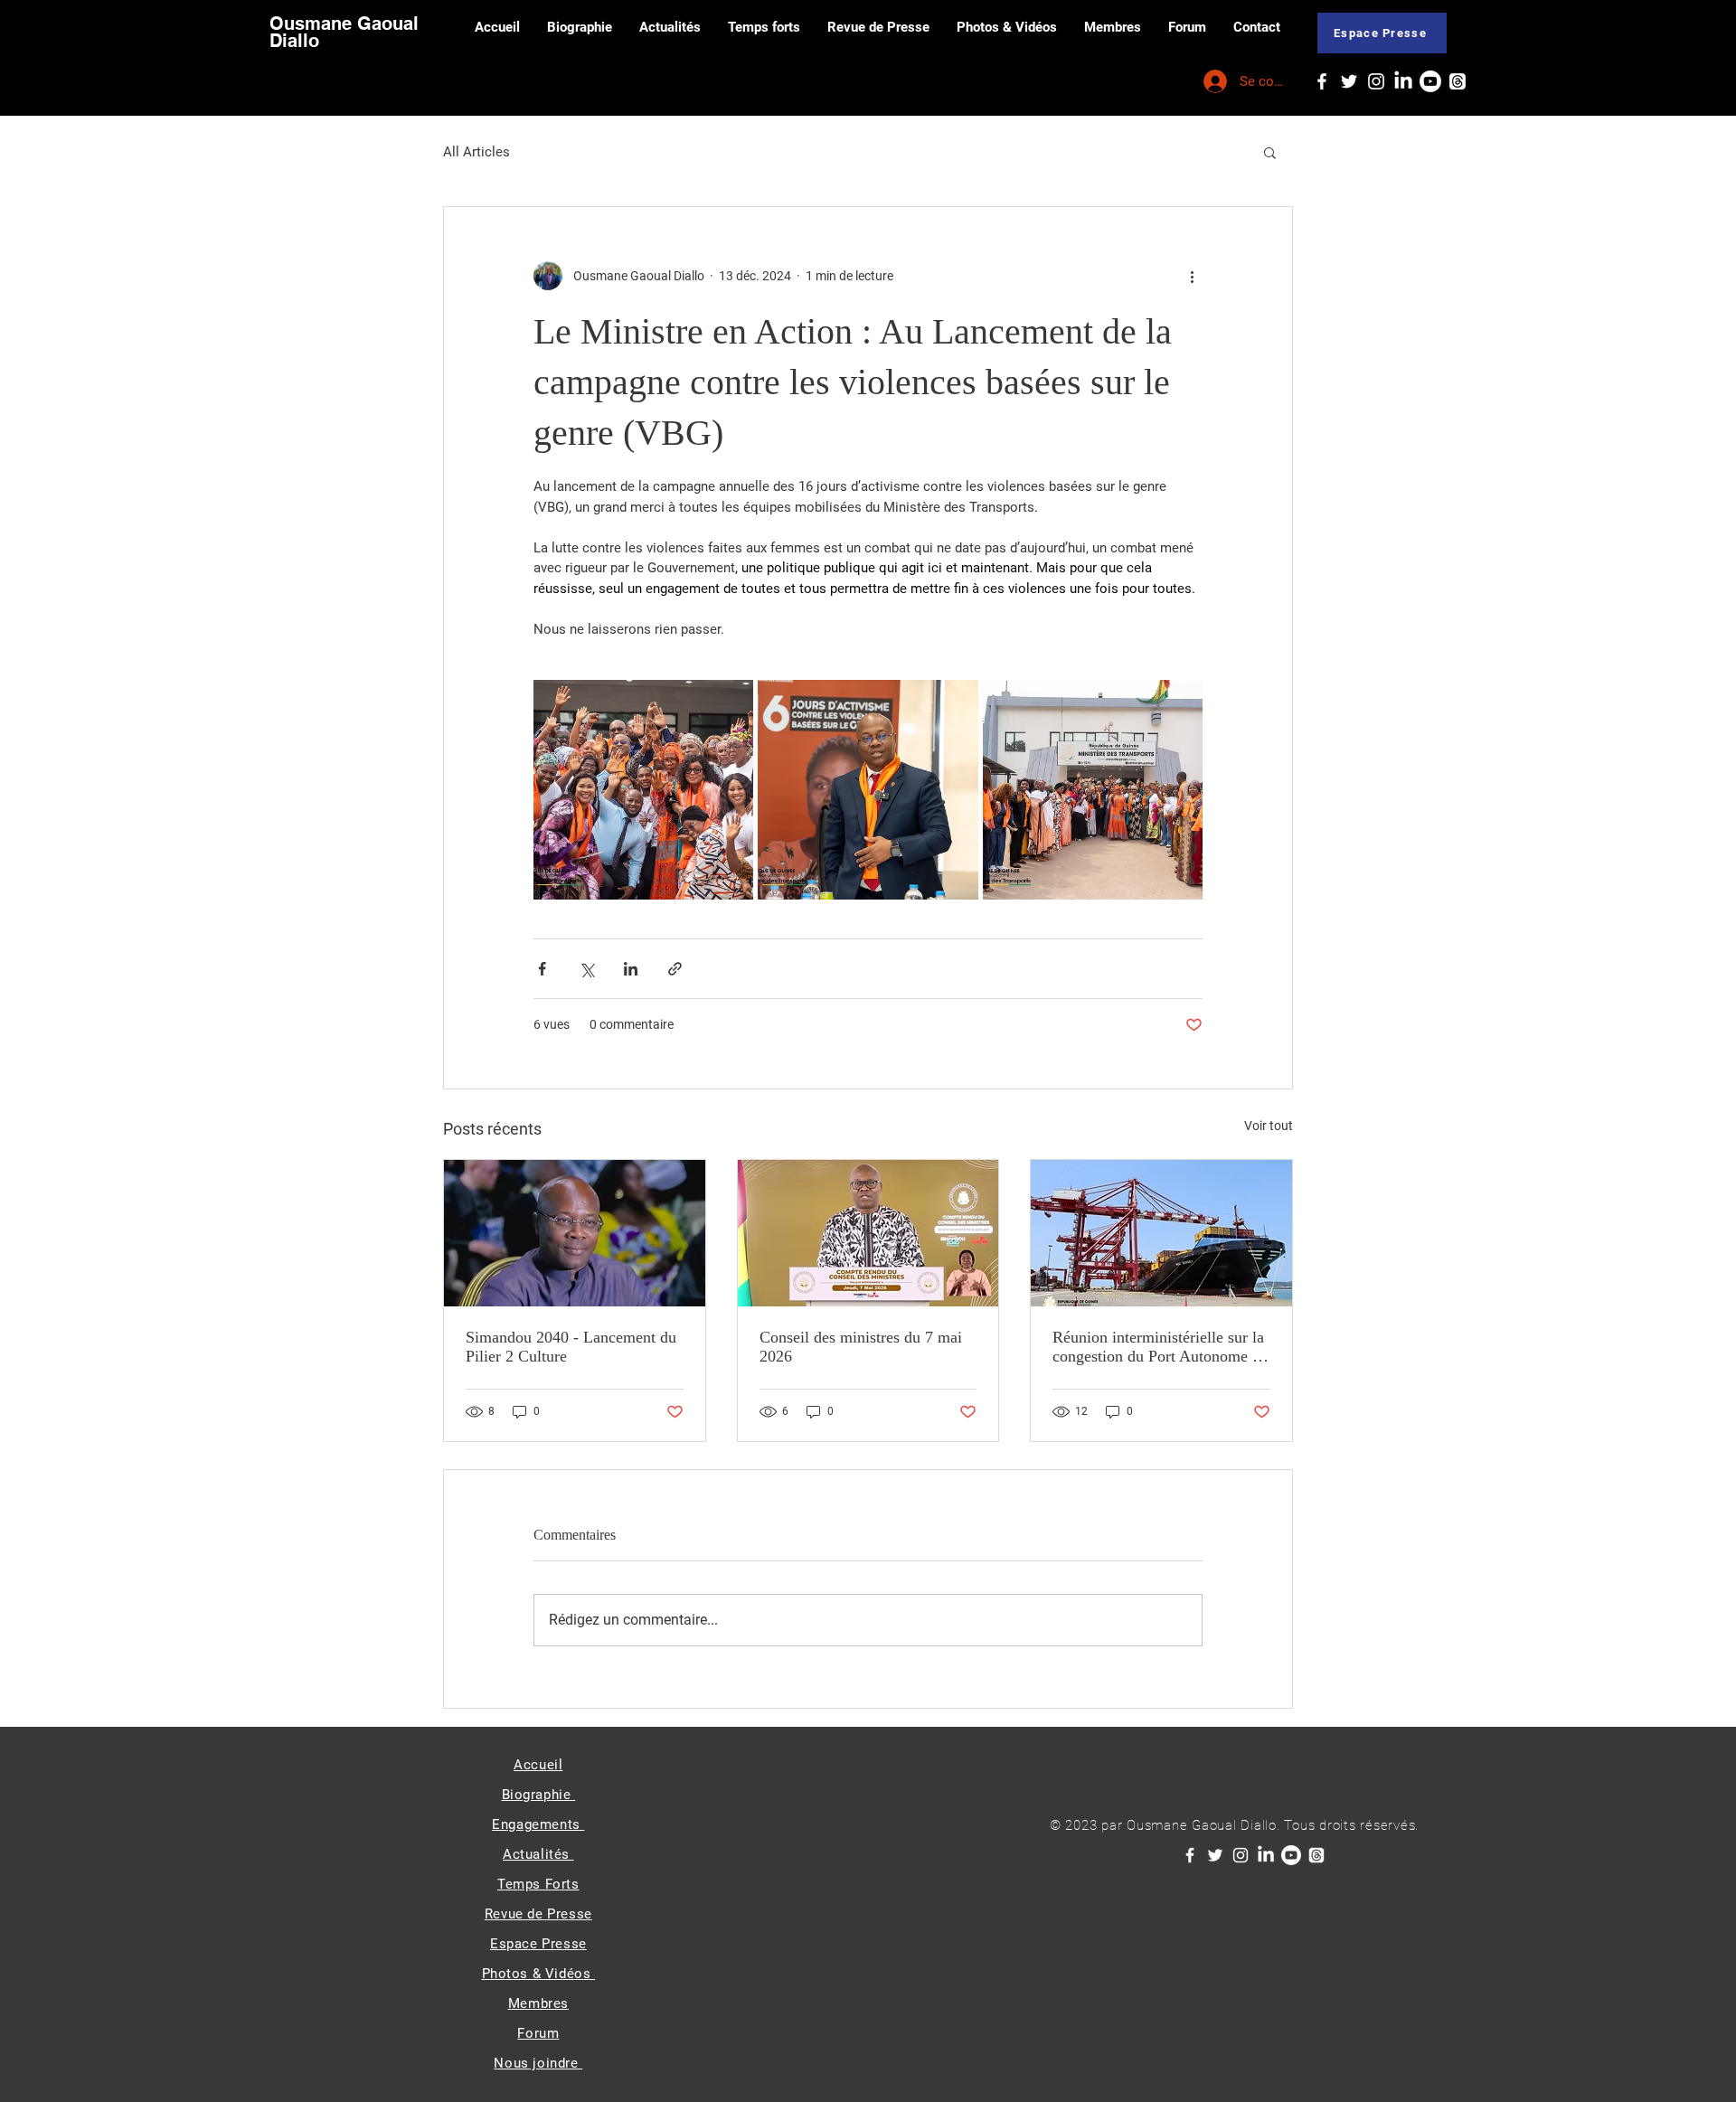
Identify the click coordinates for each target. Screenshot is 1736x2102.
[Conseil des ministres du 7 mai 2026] (868, 1233)
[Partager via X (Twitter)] (586, 969)
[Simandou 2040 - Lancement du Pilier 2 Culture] (575, 1233)
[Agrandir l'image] (643, 790)
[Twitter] (1349, 81)
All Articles (476, 152)
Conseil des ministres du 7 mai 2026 (861, 1347)
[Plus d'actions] (1192, 276)
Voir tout (1269, 1126)
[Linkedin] (1403, 81)
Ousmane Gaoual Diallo (344, 32)
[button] (1270, 152)
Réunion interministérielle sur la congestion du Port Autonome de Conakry (1160, 1347)
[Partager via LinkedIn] (631, 969)
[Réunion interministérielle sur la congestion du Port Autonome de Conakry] (1161, 1233)
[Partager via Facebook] (542, 969)
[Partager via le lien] (675, 969)
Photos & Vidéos (539, 1974)
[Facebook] (1322, 81)
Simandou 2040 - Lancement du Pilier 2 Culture (571, 1347)
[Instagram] (1376, 81)
